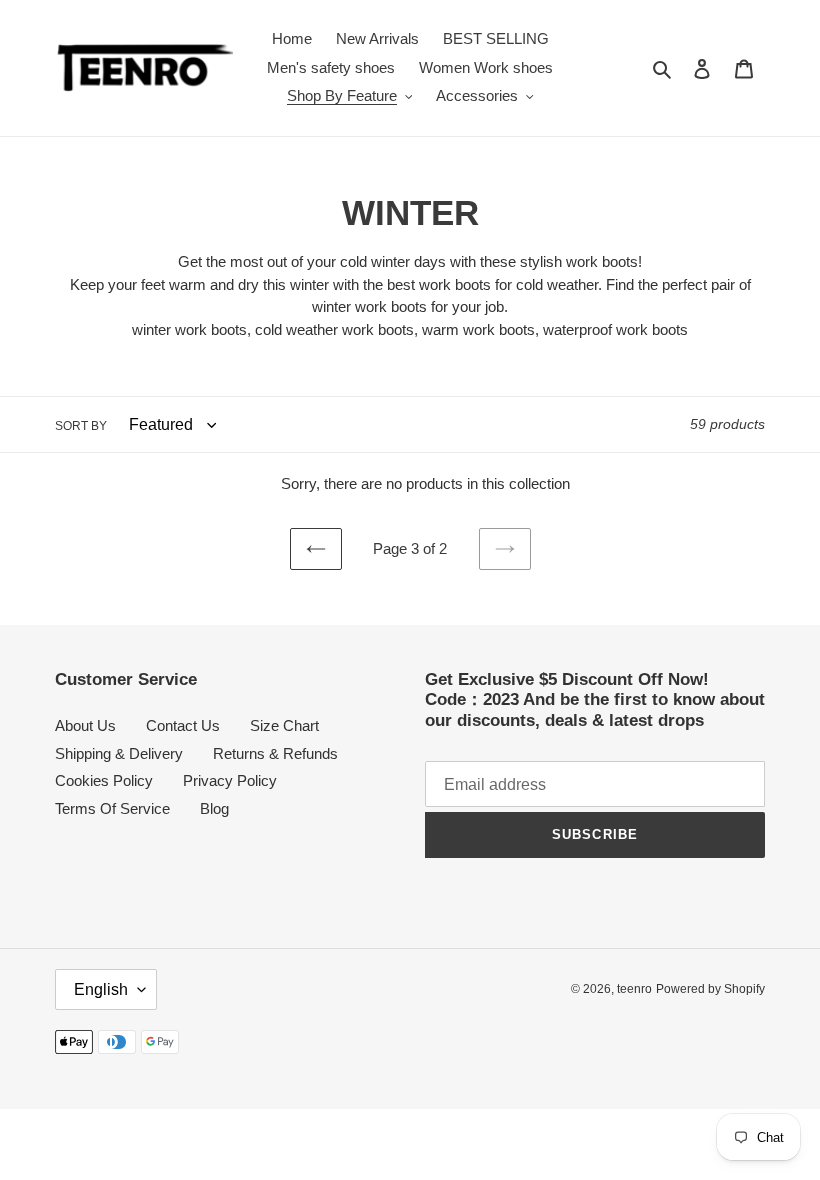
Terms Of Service (112, 808)
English (101, 989)
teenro (634, 989)
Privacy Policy (230, 780)
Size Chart (284, 725)
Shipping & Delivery (119, 753)
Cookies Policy (104, 780)
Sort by (81, 426)
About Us (85, 725)
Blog (214, 808)
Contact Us (183, 725)
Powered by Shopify (710, 989)
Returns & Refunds (275, 753)
